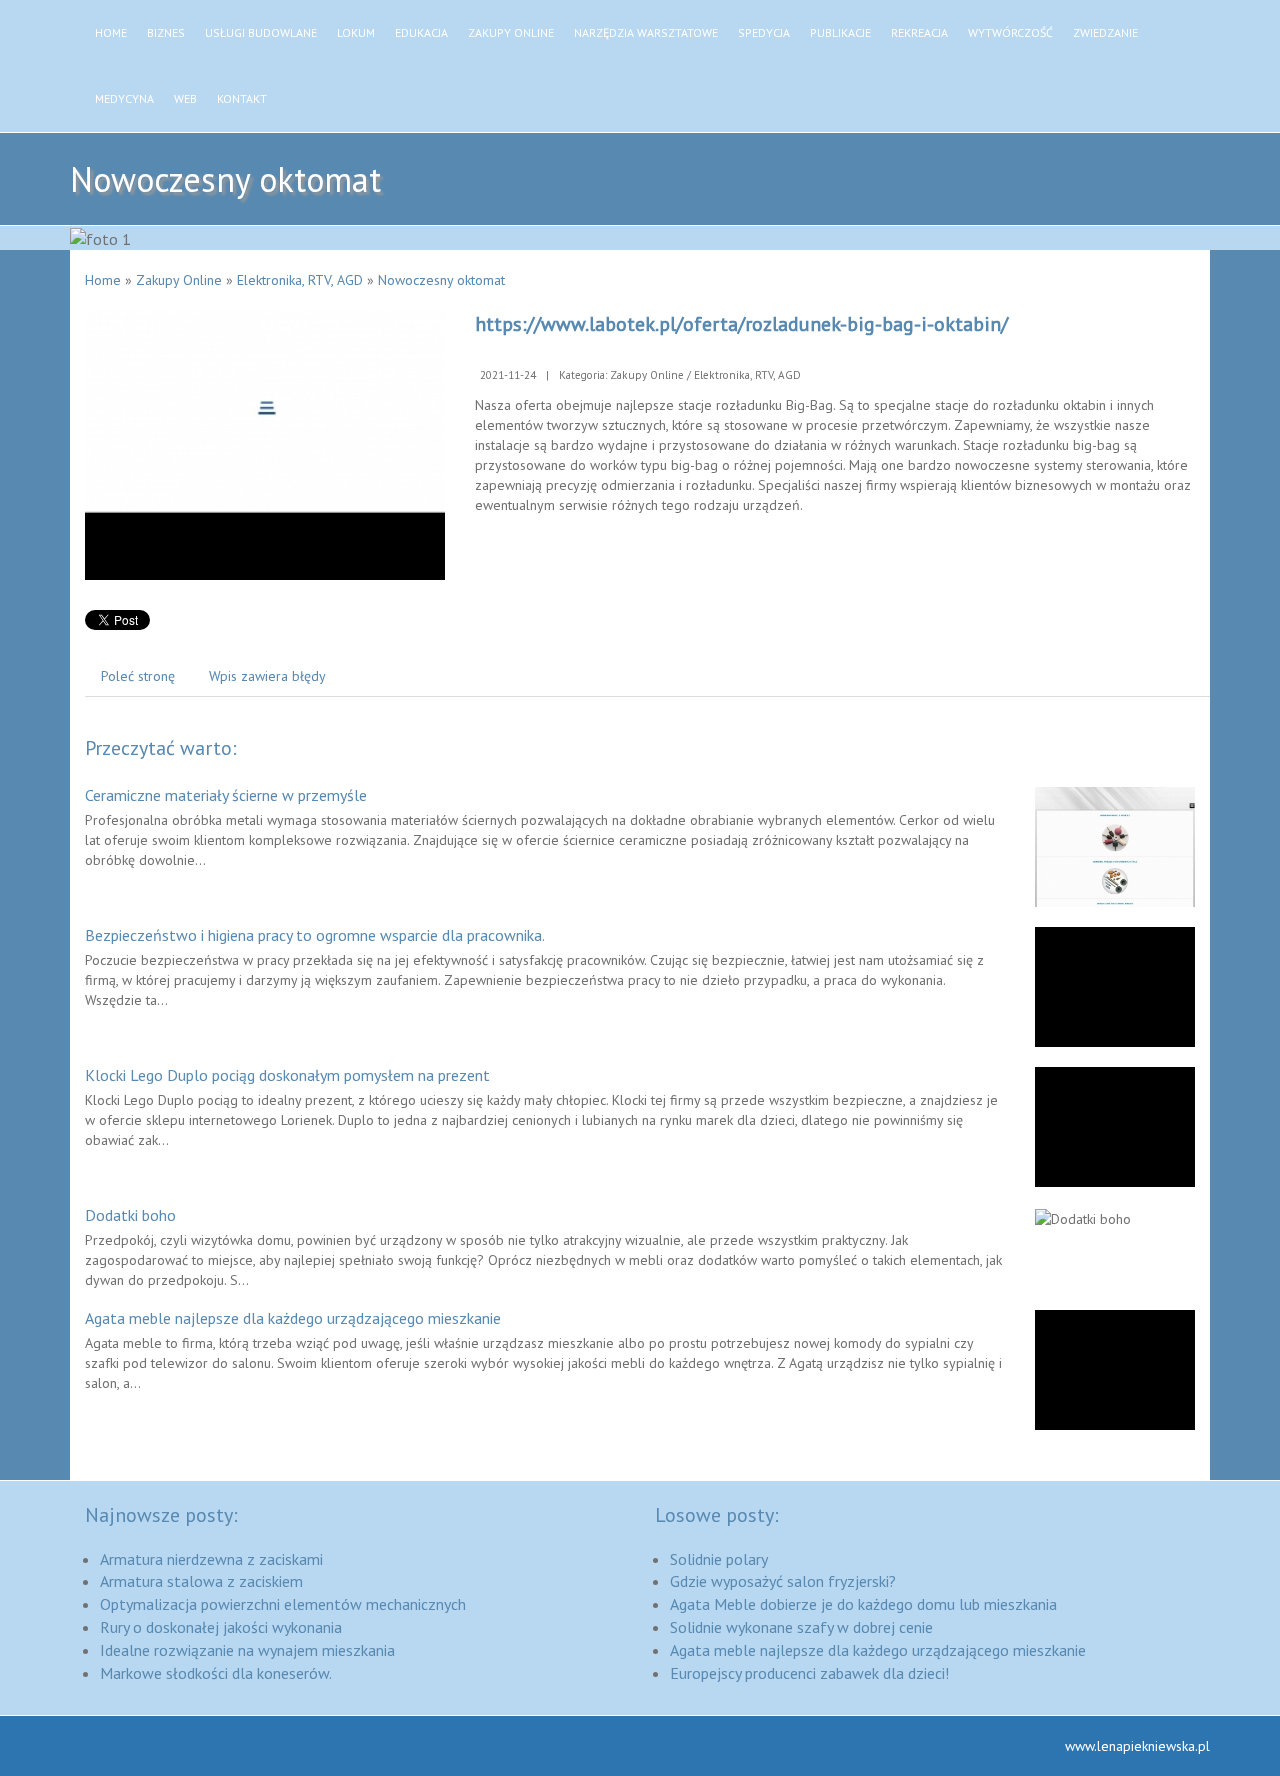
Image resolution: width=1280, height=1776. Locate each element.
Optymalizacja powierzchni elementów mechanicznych (283, 1604)
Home (103, 280)
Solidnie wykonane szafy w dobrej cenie (801, 1627)
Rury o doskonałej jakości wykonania (221, 1627)
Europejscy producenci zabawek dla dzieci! (809, 1673)
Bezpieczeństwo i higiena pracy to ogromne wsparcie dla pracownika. (315, 935)
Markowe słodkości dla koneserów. (216, 1673)
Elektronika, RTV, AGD (300, 280)
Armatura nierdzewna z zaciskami (211, 1559)
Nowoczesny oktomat (441, 280)
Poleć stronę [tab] (138, 676)
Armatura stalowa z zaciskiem (201, 1581)
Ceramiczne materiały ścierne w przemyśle (226, 795)
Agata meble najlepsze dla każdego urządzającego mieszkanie (293, 1318)
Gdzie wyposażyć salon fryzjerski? (783, 1581)
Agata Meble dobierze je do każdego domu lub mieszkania (863, 1604)
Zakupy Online (179, 280)
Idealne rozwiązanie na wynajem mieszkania (247, 1650)
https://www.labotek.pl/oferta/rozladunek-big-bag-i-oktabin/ (741, 324)
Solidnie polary (719, 1559)
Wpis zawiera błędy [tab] (267, 676)
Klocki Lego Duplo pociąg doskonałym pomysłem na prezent (287, 1075)
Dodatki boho (130, 1215)
